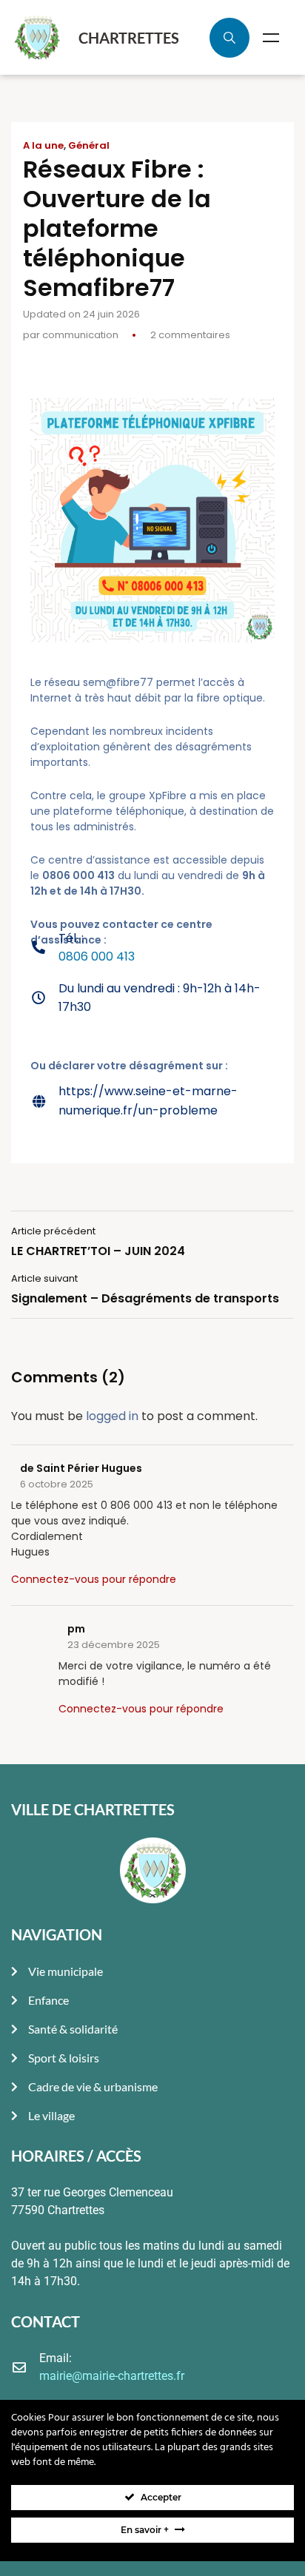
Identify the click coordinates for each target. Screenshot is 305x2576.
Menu (271, 38)
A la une (43, 146)
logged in (112, 1416)
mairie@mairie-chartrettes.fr (112, 2376)
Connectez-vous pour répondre (94, 1579)
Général (89, 146)
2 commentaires (190, 335)
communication (80, 335)
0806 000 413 (97, 956)
